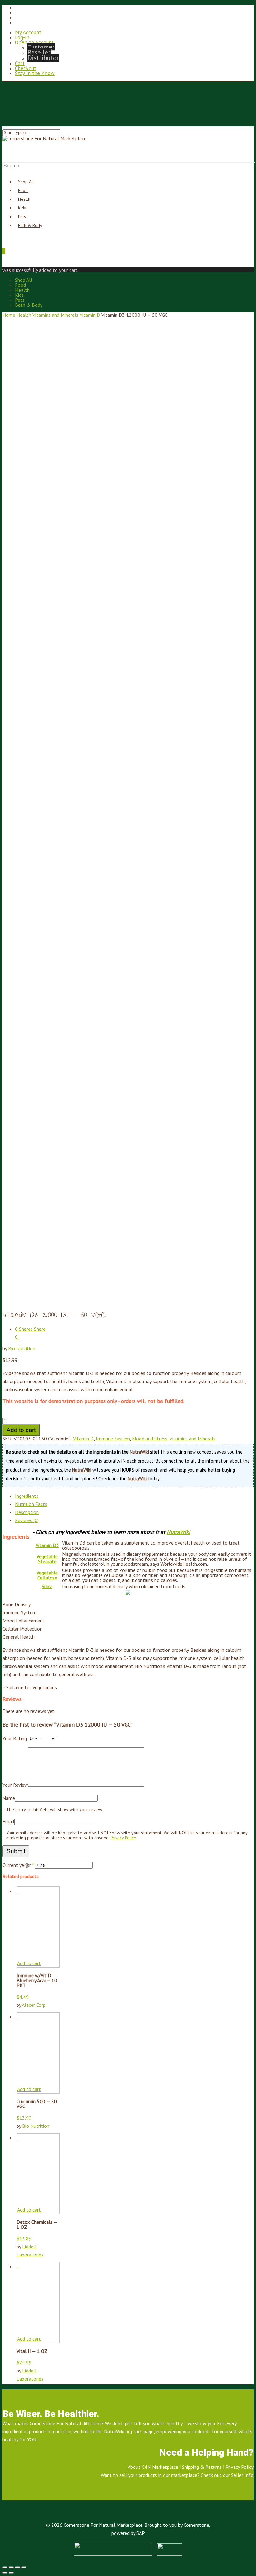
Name (9, 1798)
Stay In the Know (35, 73)
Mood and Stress (150, 1439)
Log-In (22, 37)
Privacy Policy (123, 1838)
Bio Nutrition (22, 1348)
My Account (28, 32)
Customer (41, 47)
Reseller (39, 53)
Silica (47, 1586)
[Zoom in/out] (24, 2567)
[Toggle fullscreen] (17, 2567)
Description (27, 1512)
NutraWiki (139, 1452)
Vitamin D (90, 315)
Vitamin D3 (47, 1545)
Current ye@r (18, 1865)
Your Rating (15, 1738)
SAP (141, 2533)
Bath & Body (30, 225)
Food (20, 285)
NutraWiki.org (118, 2431)
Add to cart (21, 1430)
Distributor (43, 58)
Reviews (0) (27, 1520)
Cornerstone (196, 2525)
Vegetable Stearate (47, 1559)
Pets (20, 300)
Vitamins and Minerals (55, 315)
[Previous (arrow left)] (5, 2573)
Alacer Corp (34, 2005)
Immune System (113, 1439)
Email (8, 1821)
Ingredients (27, 1496)
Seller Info (242, 2475)
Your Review (15, 1785)
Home (9, 315)
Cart (20, 63)
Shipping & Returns (202, 2467)
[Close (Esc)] (5, 2567)
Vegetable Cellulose (47, 1575)
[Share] (11, 2567)
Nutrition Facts (31, 1504)
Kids (19, 295)
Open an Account (34, 42)
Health (22, 290)
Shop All (24, 280)
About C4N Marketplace (153, 2467)
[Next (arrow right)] (11, 2573)
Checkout (26, 68)
